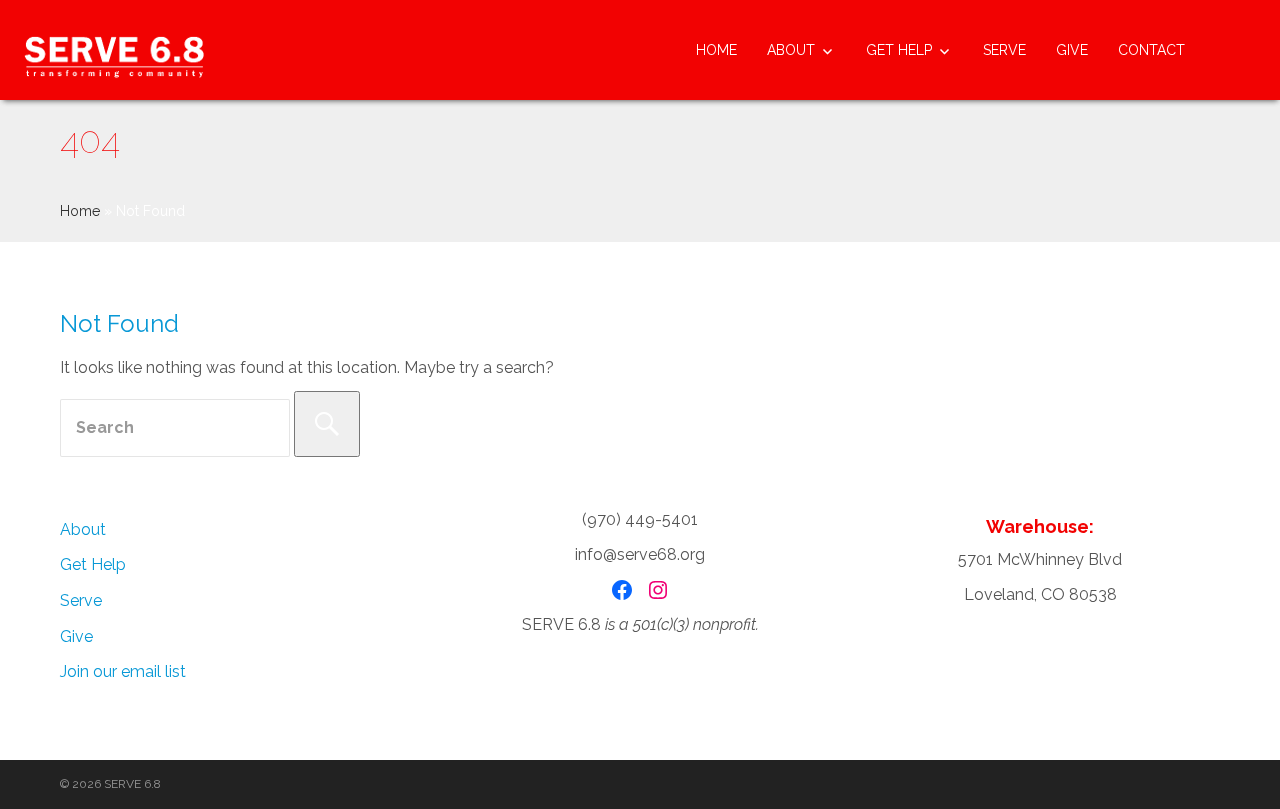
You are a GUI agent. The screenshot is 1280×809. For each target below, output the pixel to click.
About (791, 50)
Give (1072, 50)
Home (716, 50)
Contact (1151, 50)
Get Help (899, 50)
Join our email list (123, 671)
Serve (1004, 50)
